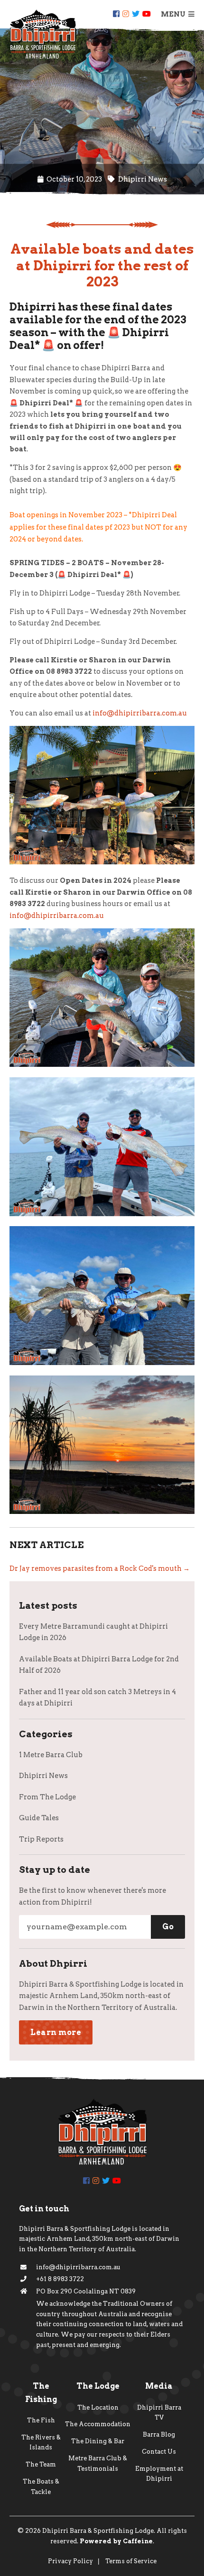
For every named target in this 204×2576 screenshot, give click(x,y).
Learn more (56, 2032)
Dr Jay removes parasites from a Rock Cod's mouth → (100, 1568)
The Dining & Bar (98, 2441)
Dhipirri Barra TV (159, 2413)
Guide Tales (39, 1818)
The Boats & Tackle (41, 2487)
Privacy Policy (70, 2561)
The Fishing (41, 2393)
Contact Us (159, 2452)
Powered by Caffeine (116, 2541)
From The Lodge (47, 1797)
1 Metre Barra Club (51, 1755)
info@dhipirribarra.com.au (140, 713)
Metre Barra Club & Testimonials (98, 2463)
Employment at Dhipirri (159, 2474)
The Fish (41, 2420)
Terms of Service (131, 2561)
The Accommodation (98, 2424)
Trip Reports (41, 1839)
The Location (98, 2407)
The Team (41, 2464)
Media (159, 2386)
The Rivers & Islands (41, 2443)
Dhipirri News (43, 1776)
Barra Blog (159, 2434)
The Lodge (98, 2386)
